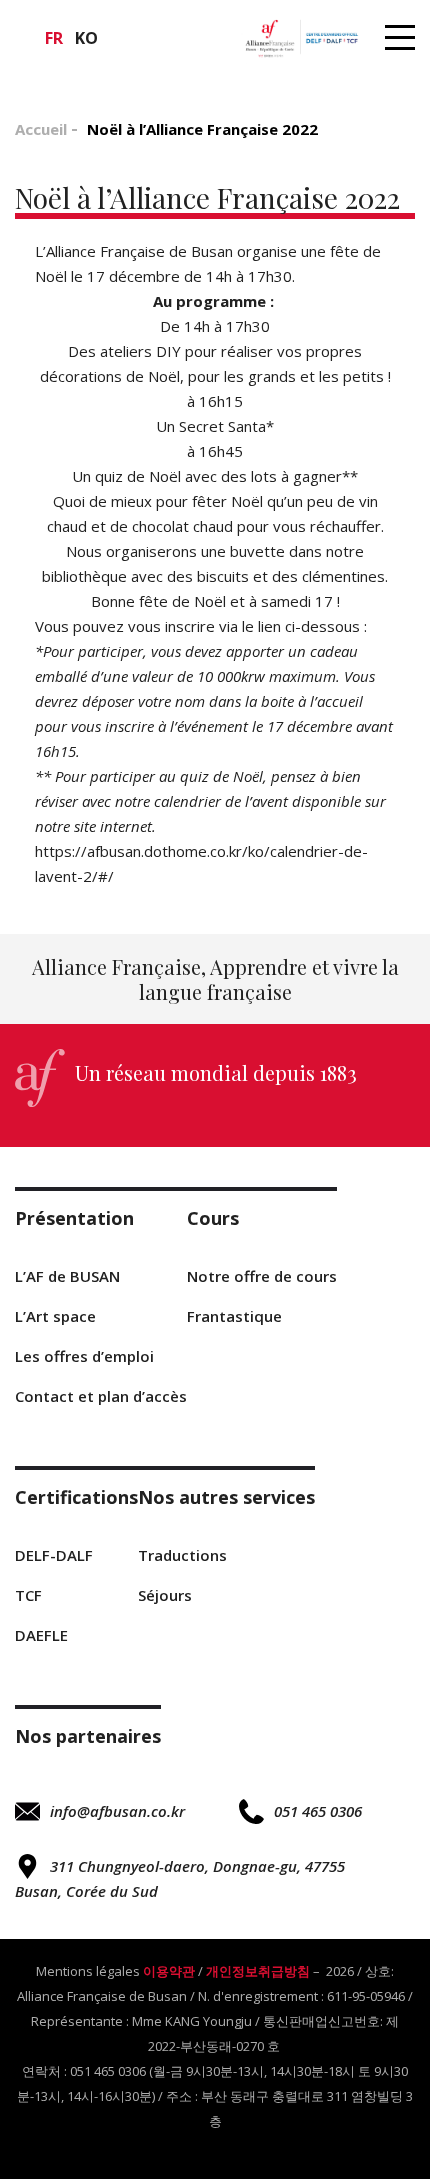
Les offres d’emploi (84, 1356)
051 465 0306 (318, 1811)
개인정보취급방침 (258, 1971)
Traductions (182, 1555)
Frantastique (234, 1316)
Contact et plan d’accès (101, 1396)
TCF (28, 1595)
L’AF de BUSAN (67, 1276)
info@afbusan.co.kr (117, 1811)
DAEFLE (41, 1635)
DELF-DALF (54, 1555)
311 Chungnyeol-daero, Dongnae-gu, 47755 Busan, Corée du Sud (180, 1878)
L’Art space (55, 1316)
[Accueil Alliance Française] (301, 37)
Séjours (165, 1595)
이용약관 (169, 1971)
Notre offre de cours (262, 1276)
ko (86, 38)
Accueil (41, 129)
